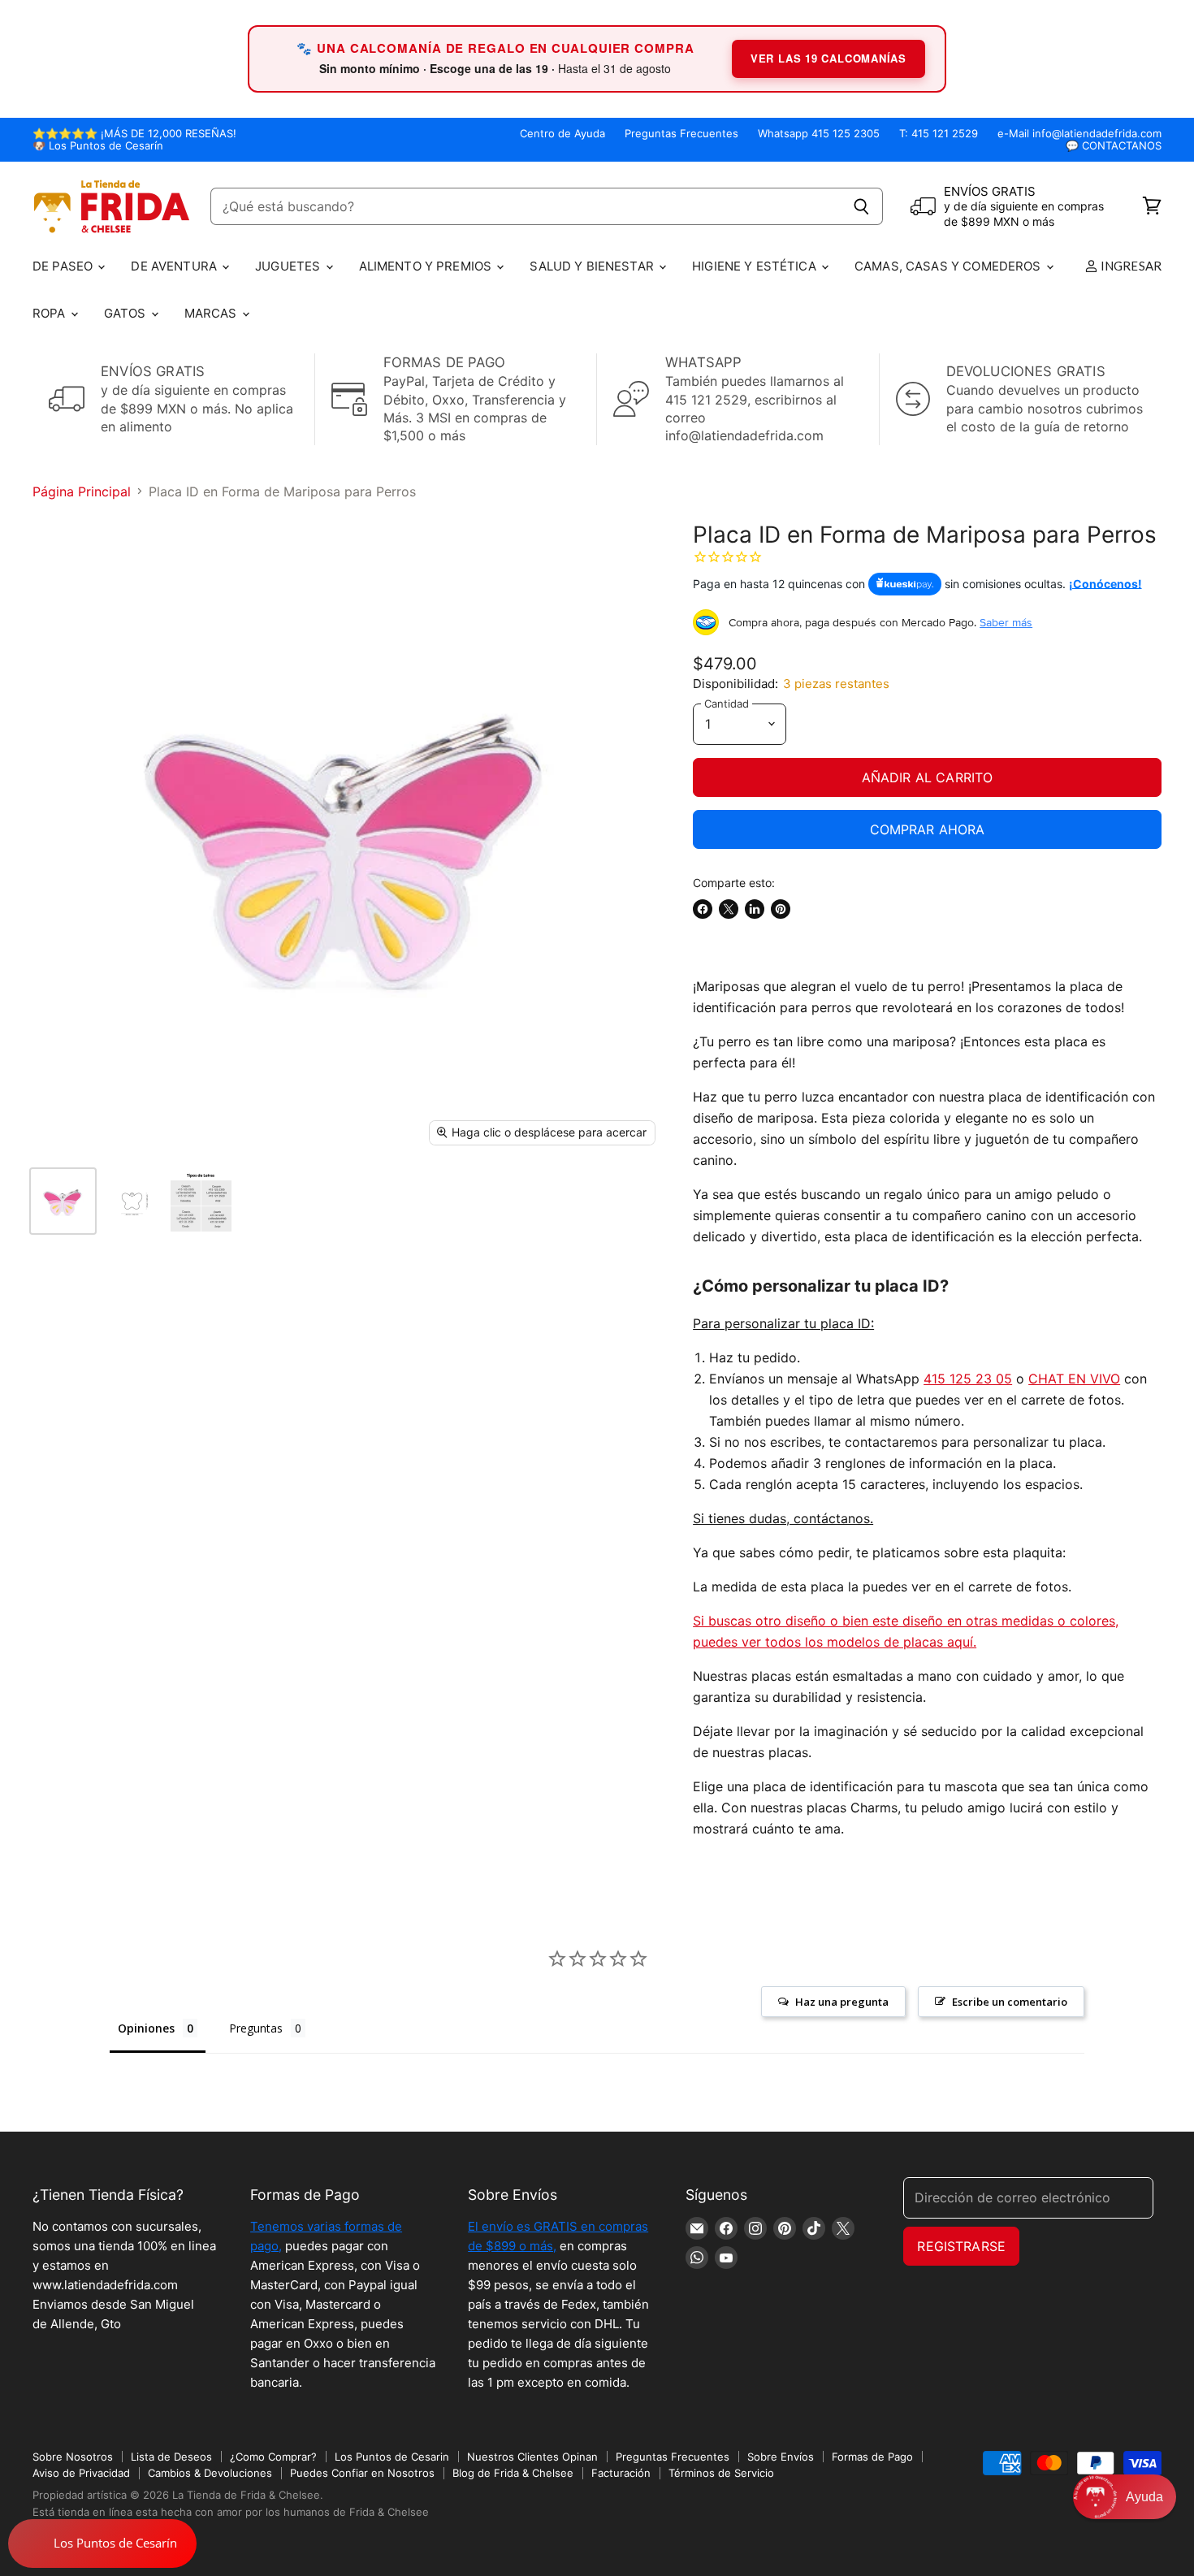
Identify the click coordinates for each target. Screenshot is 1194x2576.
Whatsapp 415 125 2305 (819, 134)
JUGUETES (289, 266)
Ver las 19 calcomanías (828, 58)
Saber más (1006, 622)
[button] (1125, 2497)
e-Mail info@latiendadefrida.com (1079, 134)
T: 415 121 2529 (939, 134)
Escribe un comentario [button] (1010, 2002)
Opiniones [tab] (146, 2028)
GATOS (127, 313)
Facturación (621, 2473)
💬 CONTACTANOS (1114, 146)
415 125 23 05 (968, 1379)
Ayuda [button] (1144, 2497)
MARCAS (212, 313)
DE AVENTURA (175, 266)
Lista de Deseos (171, 2457)
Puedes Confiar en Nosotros (362, 2473)
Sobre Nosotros (73, 2457)
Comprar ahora (928, 829)
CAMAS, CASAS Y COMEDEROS (950, 266)
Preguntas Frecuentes (681, 134)
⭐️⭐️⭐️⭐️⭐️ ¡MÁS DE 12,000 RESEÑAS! (134, 134)
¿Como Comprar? (273, 2457)
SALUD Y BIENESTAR (593, 266)
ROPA (51, 313)
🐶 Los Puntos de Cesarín (98, 146)
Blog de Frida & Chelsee (513, 2473)
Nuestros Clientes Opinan (532, 2457)
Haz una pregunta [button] (842, 2002)
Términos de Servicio (721, 2473)
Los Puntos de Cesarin (392, 2457)
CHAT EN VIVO (1074, 1379)
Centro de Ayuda (562, 134)
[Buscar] (861, 206)
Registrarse (961, 2246)
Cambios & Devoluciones (210, 2473)
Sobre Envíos (781, 2457)
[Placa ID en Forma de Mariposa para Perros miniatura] (63, 1201)
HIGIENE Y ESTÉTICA (756, 266)
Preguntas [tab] (256, 2028)
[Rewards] (102, 2544)
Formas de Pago (872, 2457)
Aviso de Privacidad (81, 2473)
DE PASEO (64, 266)
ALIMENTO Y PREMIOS (427, 266)
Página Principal (82, 491)
